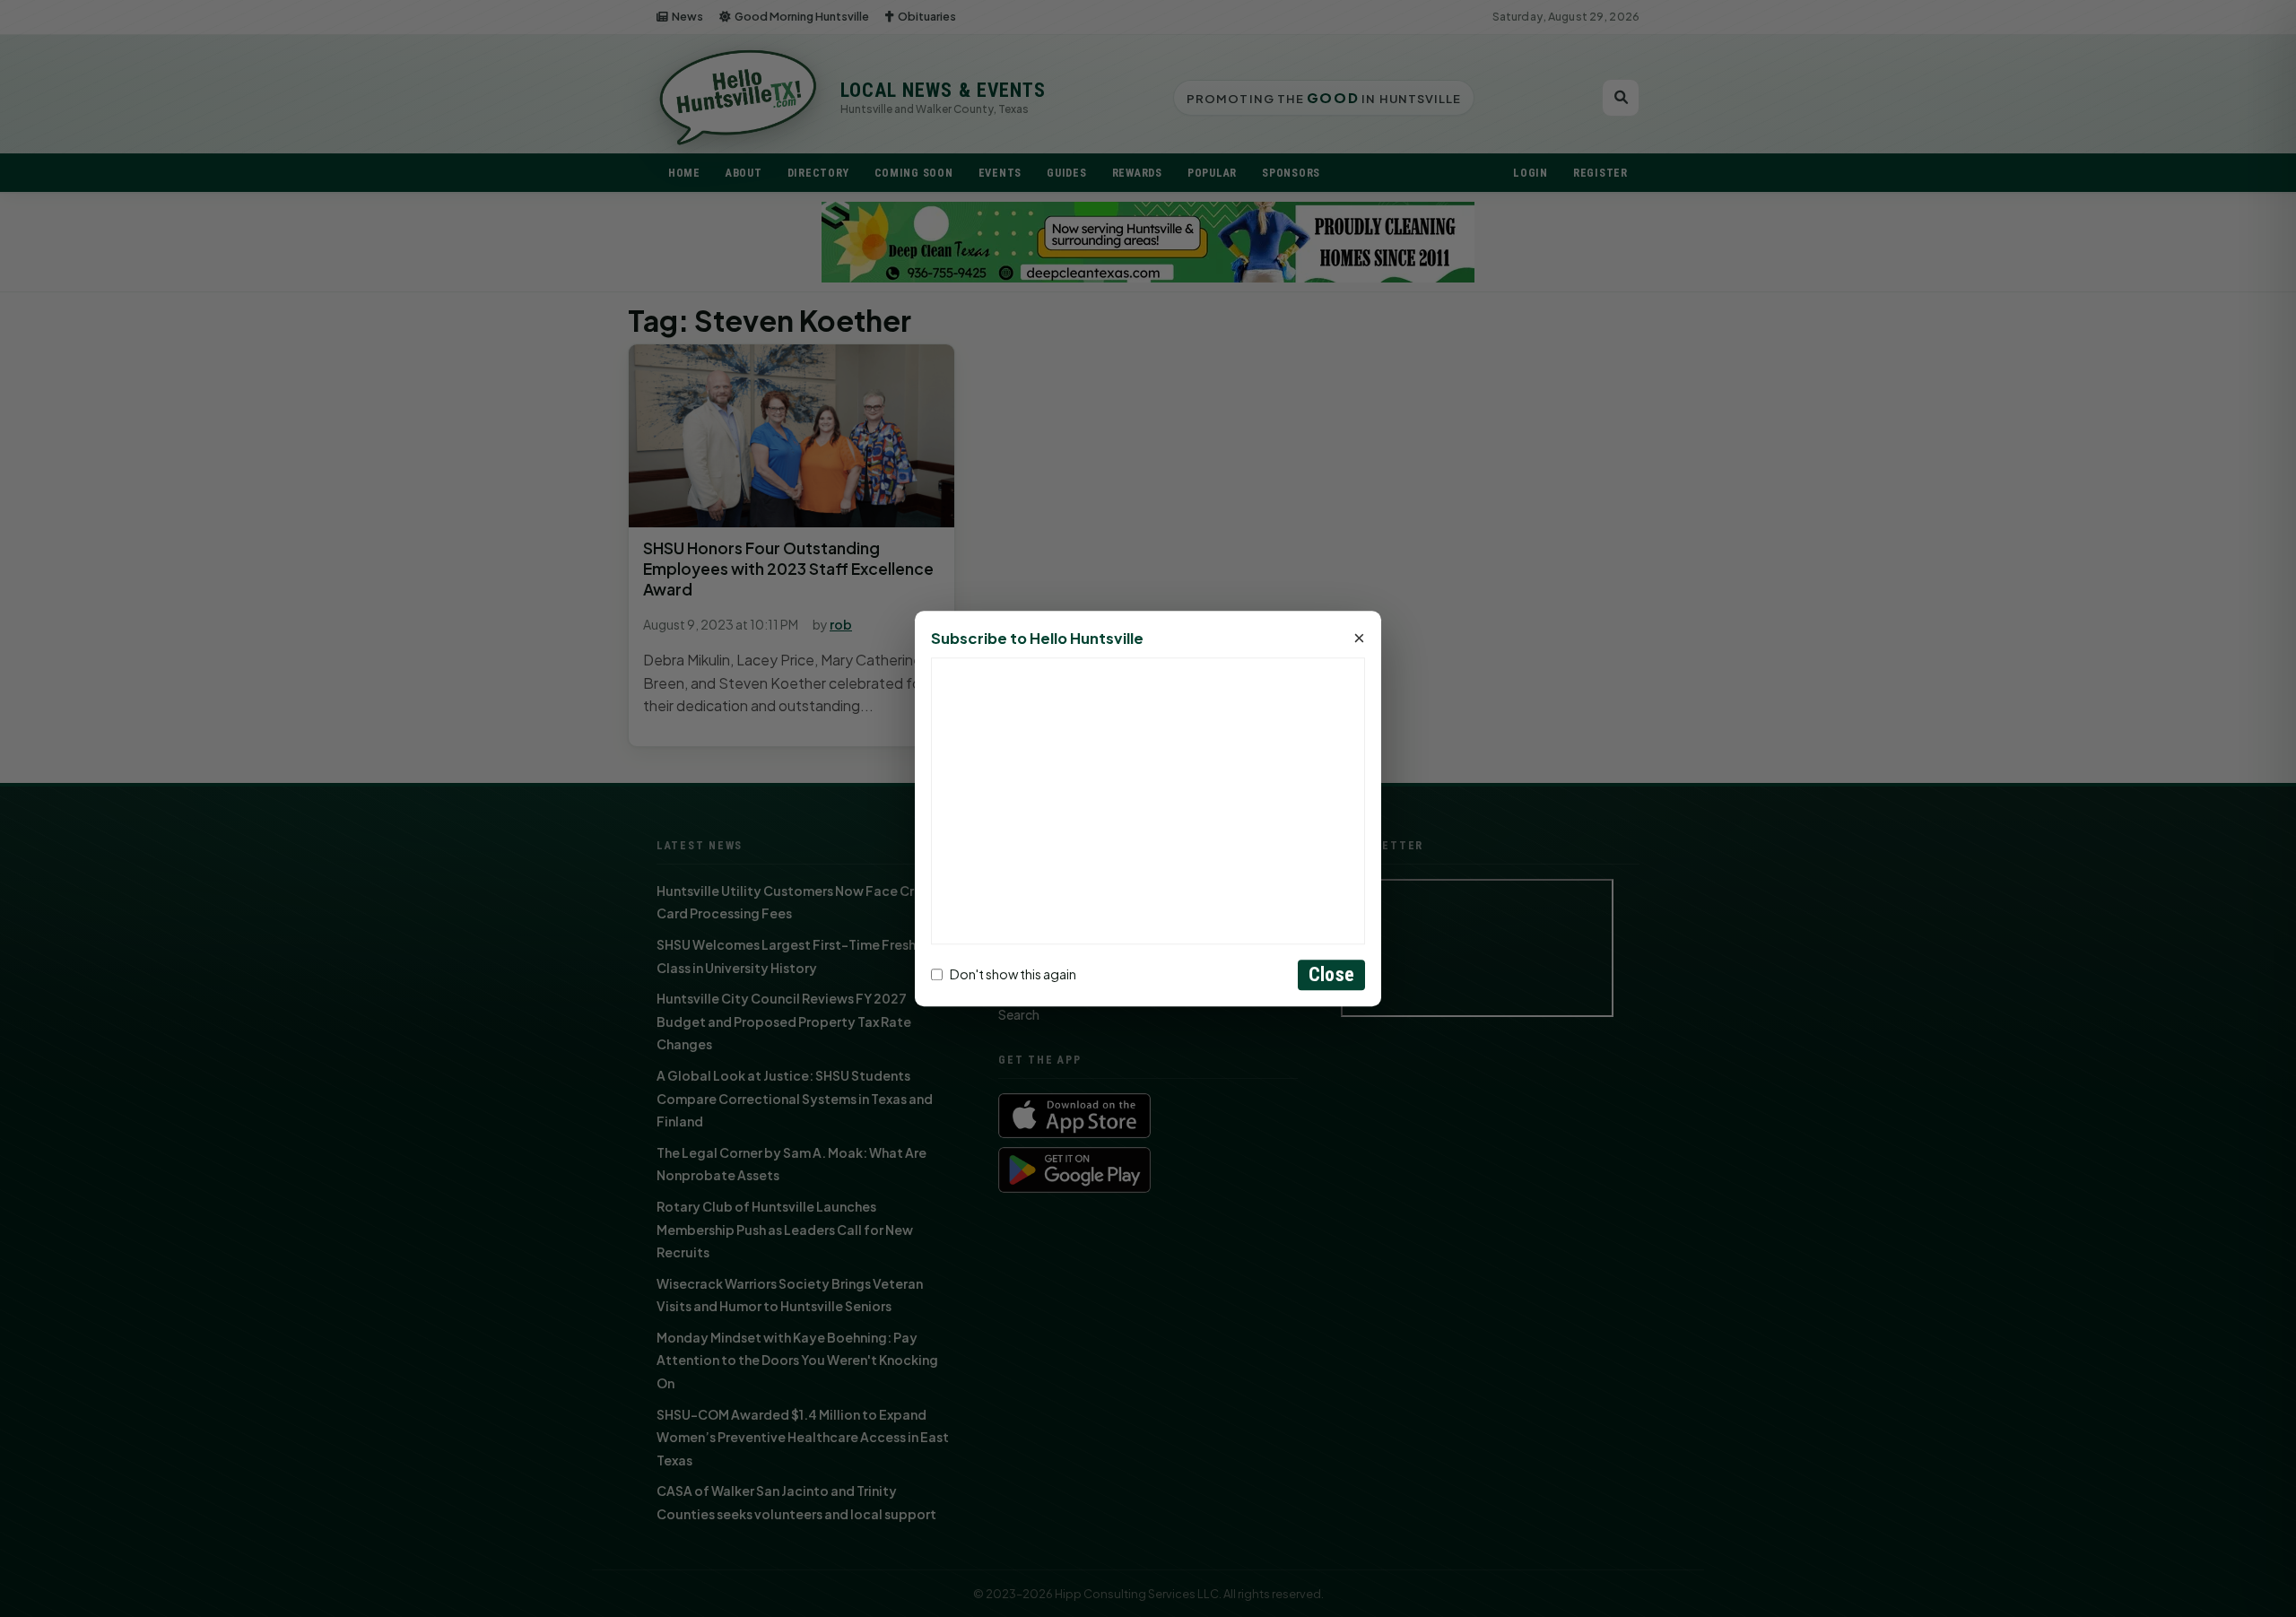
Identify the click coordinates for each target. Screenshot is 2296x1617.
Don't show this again (1013, 975)
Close (1331, 974)
